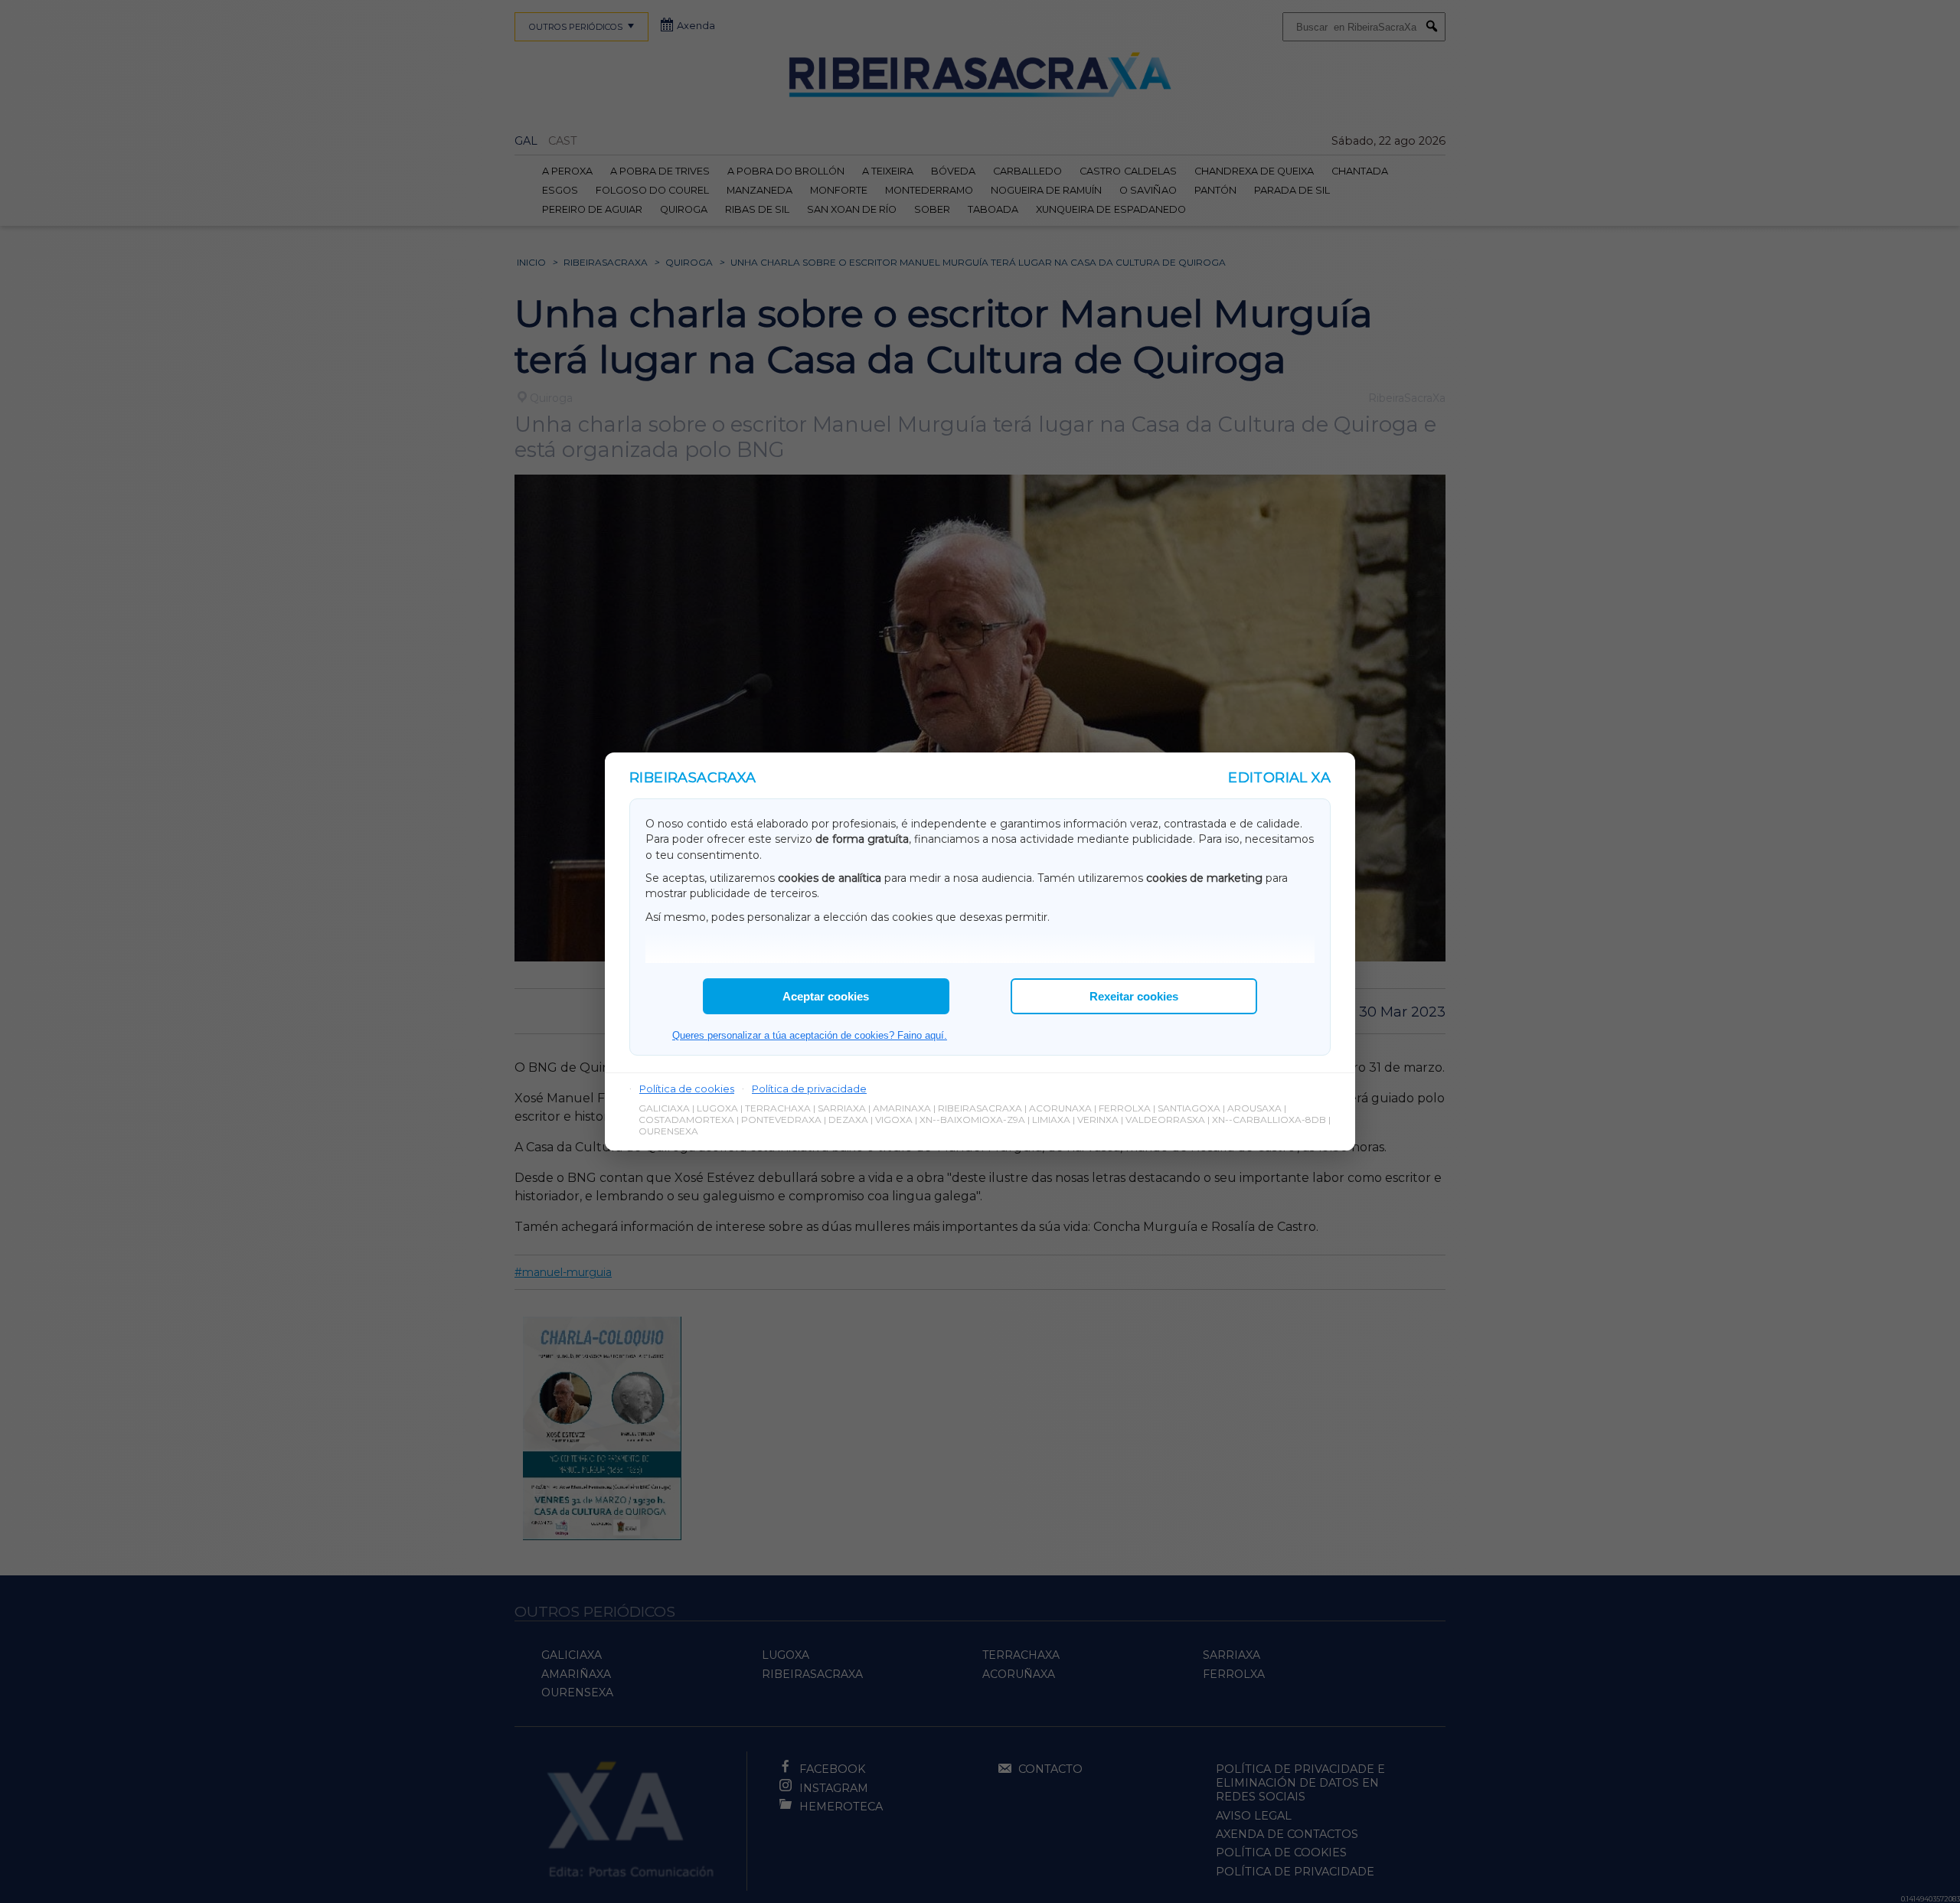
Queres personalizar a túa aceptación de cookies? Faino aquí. (810, 1035)
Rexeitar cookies (1134, 996)
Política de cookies (687, 1089)
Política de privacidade (809, 1089)
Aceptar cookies (826, 996)
